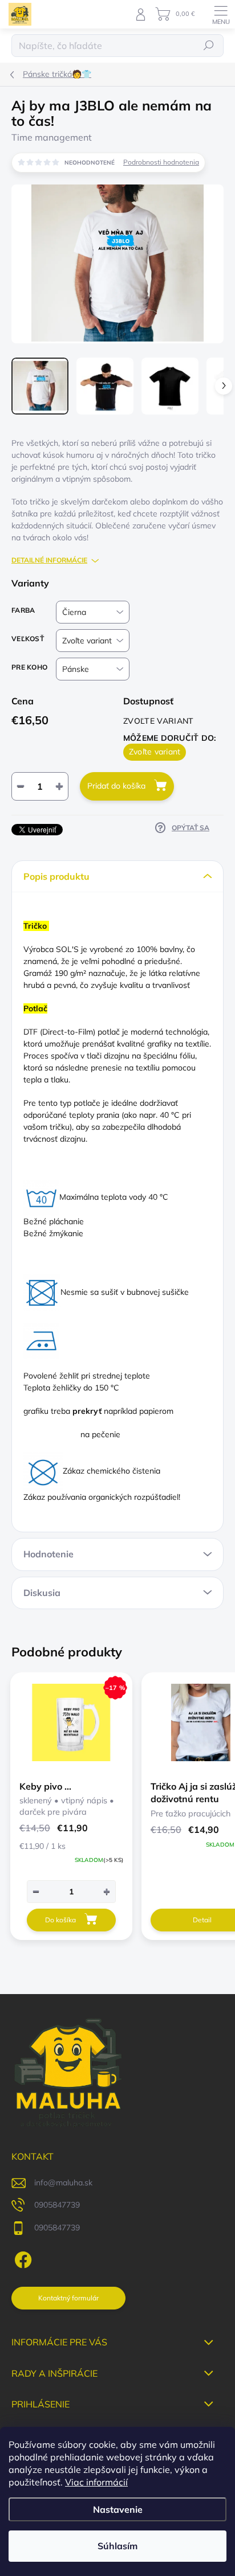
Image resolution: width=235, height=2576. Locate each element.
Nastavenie (118, 2509)
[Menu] (221, 14)
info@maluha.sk (63, 2183)
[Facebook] (21, 2258)
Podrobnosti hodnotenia (161, 162)
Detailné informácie (49, 560)
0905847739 (57, 2205)
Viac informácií (96, 2482)
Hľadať (209, 45)
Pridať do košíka (116, 786)
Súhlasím (117, 2546)
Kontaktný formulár (68, 2298)
